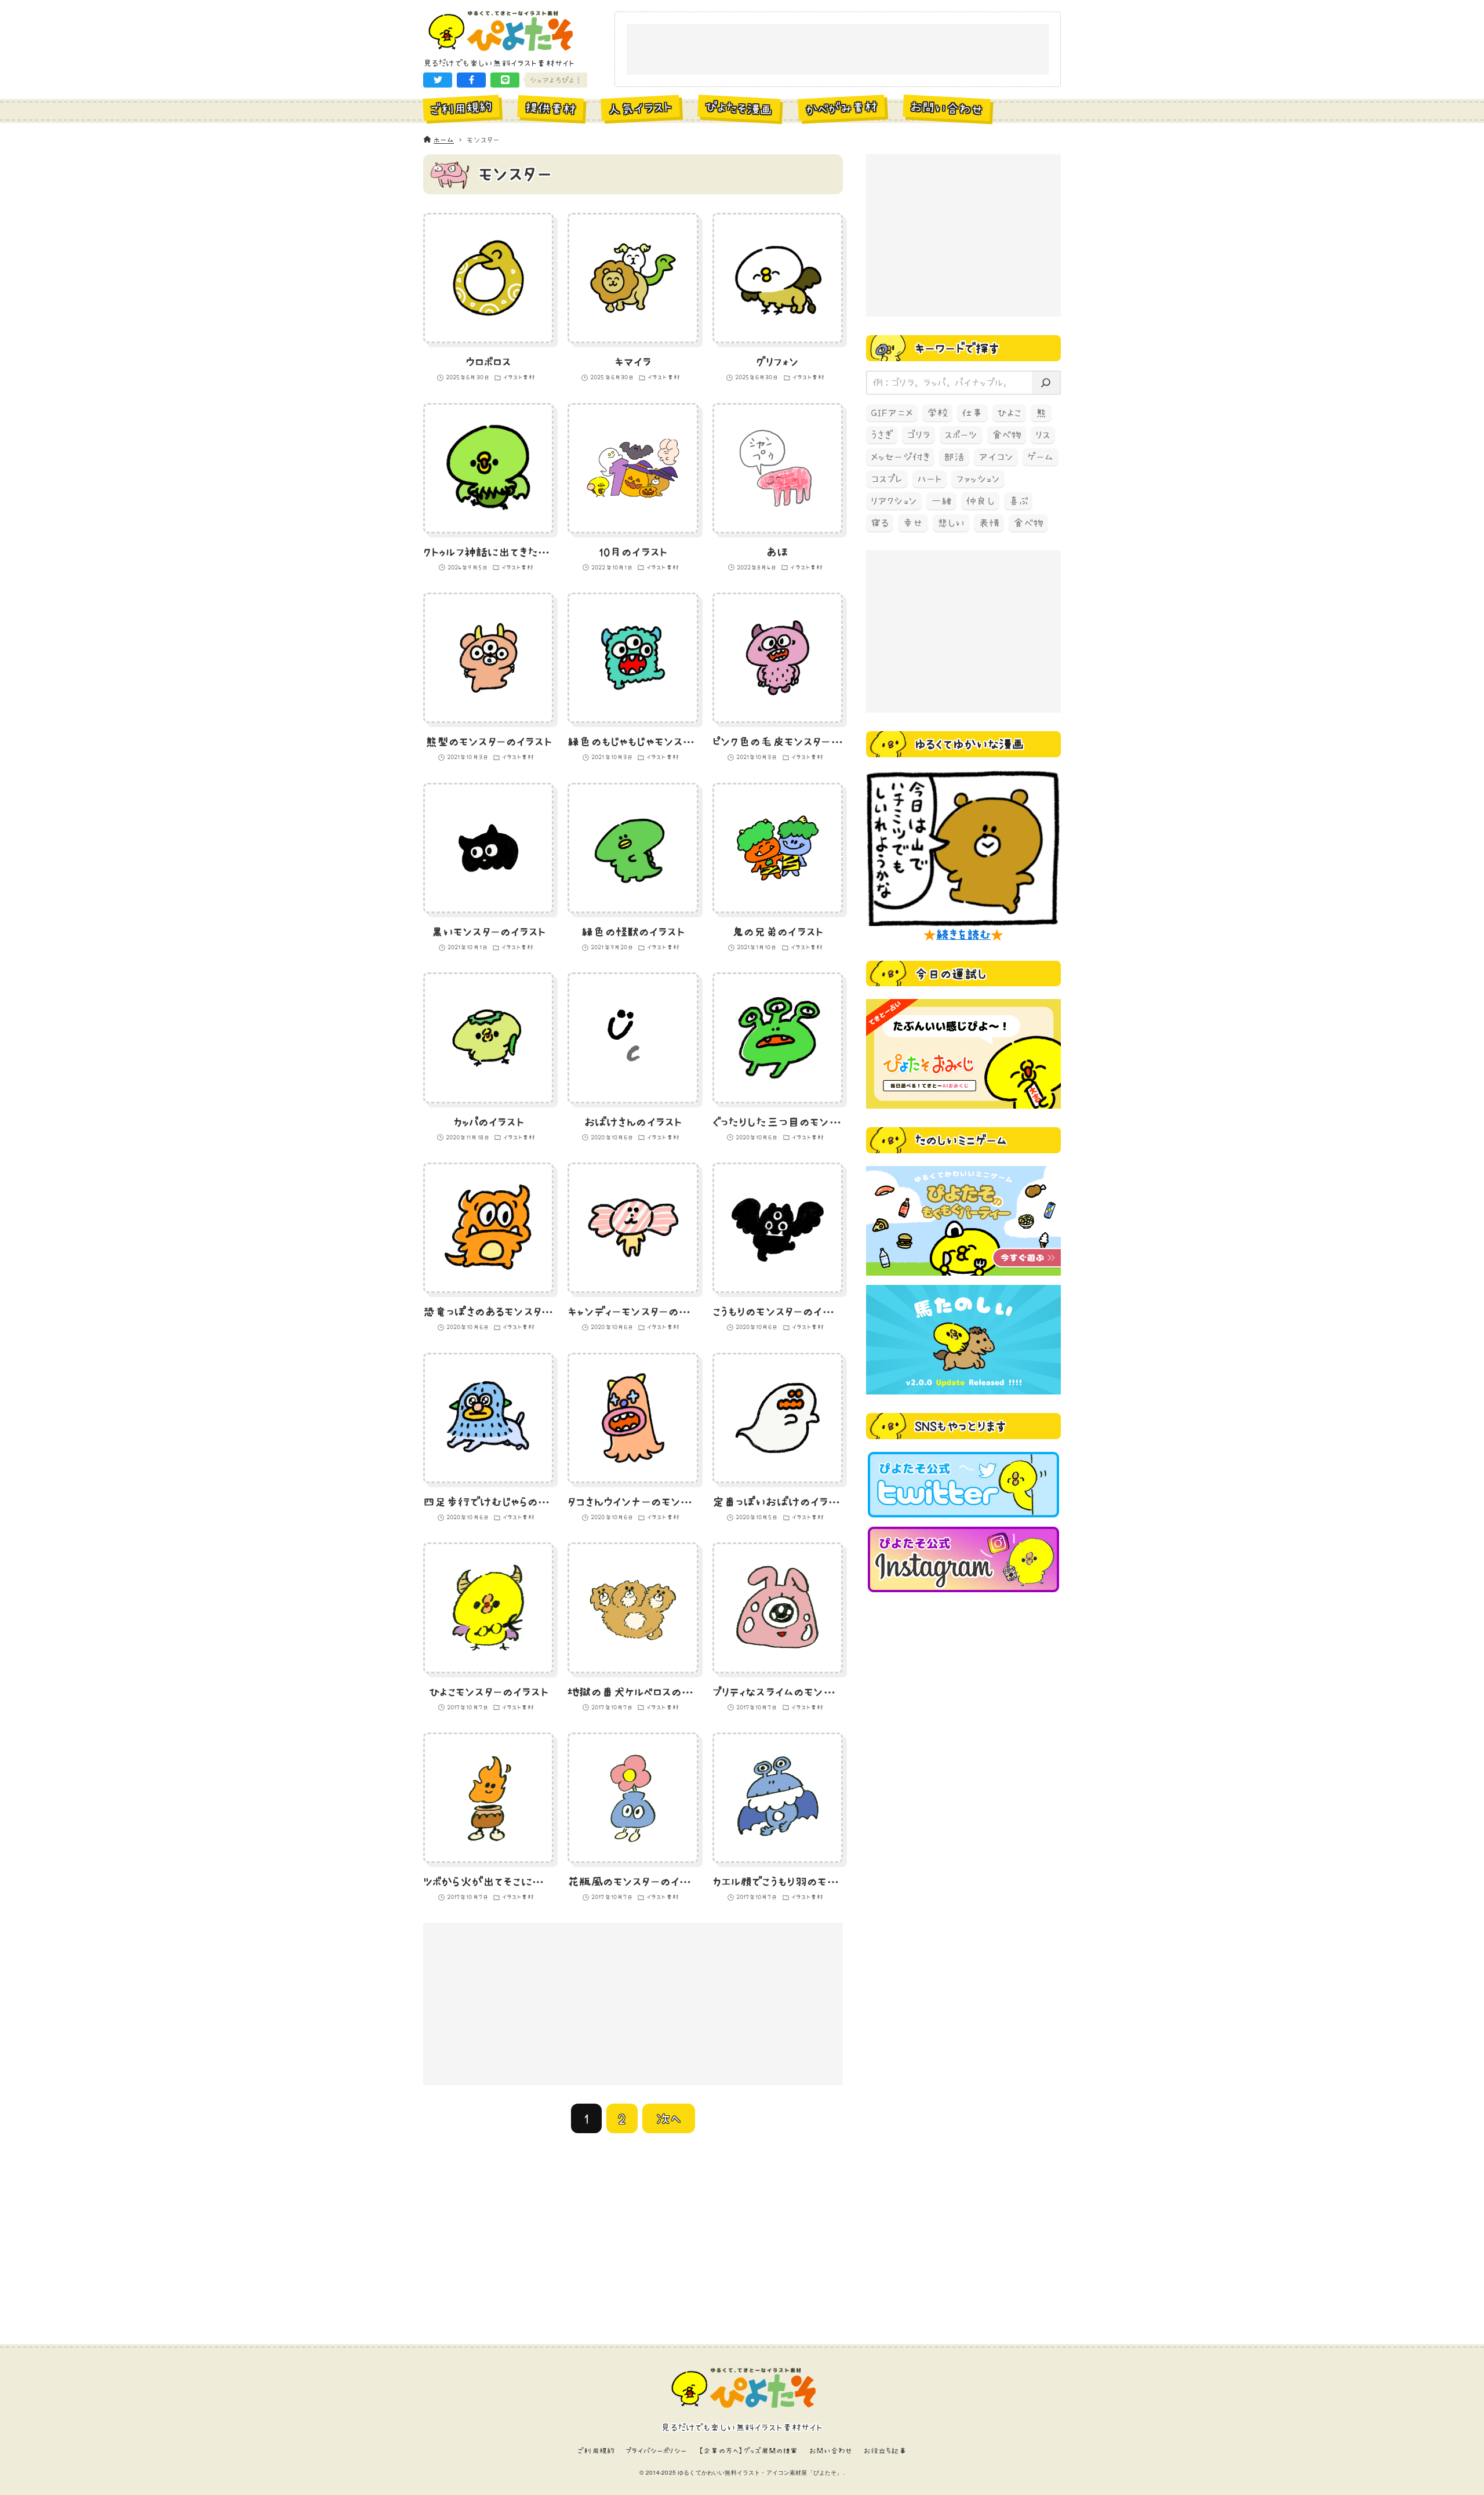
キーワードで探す (957, 348)
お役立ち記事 (885, 2451)
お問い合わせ (831, 2451)
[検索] (1046, 383)
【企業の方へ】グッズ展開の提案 (748, 2451)
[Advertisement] (838, 50)
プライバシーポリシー (656, 2451)
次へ (669, 2118)
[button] (438, 80)
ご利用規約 (596, 2451)
